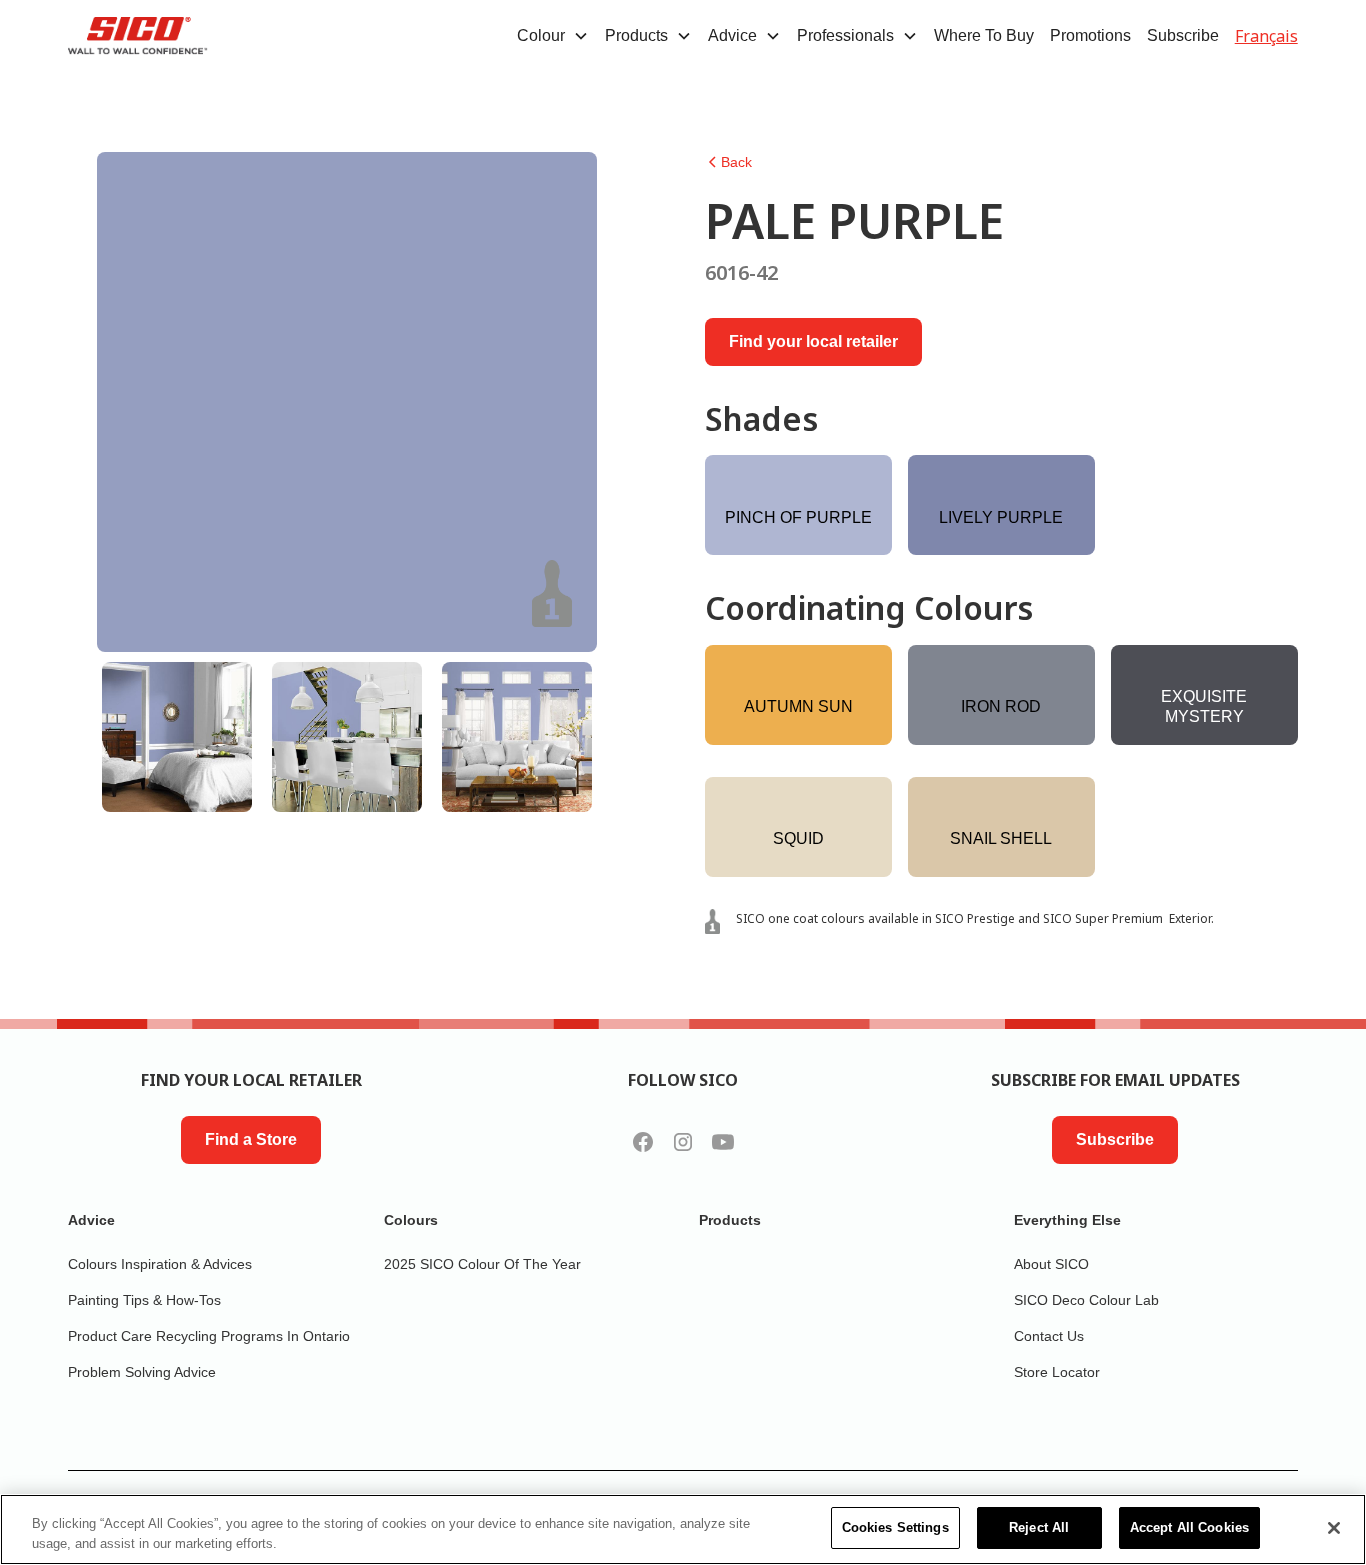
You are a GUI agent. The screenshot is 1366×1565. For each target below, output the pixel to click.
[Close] (1334, 1528)
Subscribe (1183, 35)
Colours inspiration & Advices (160, 1264)
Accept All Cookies (1189, 1527)
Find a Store (251, 1139)
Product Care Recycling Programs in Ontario (209, 1336)
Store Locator (1057, 1372)
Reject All (1039, 1527)
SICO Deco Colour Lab (1086, 1300)
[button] (553, 36)
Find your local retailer (813, 341)
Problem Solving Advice (142, 1372)
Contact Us (1049, 1336)
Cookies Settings (895, 1527)
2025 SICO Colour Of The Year (482, 1264)
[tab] (177, 737)
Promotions (1090, 35)
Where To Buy (984, 35)
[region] (683, 1529)
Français (1266, 36)
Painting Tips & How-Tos (144, 1300)
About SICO (1051, 1264)
